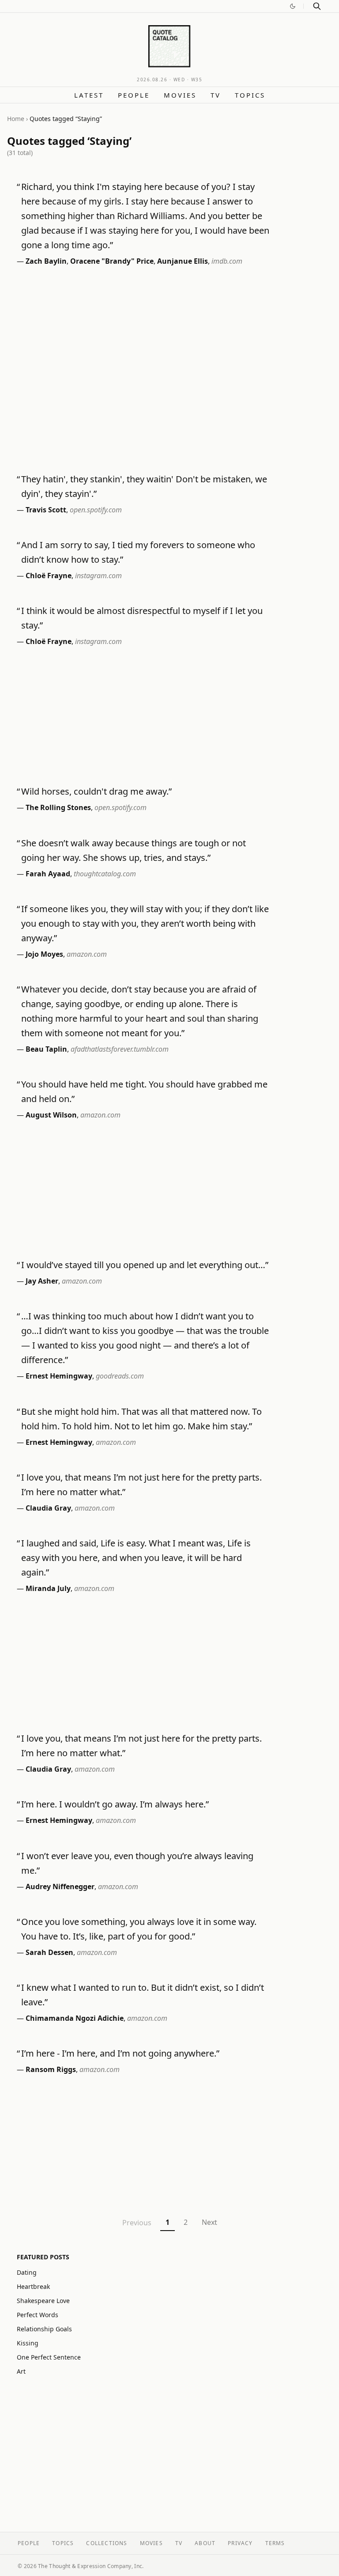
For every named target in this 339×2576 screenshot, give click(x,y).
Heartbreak (33, 2286)
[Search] (317, 6)
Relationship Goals (44, 2329)
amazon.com (87, 954)
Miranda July (48, 1588)
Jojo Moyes (44, 954)
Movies (180, 95)
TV (216, 95)
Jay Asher (42, 1281)
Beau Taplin (46, 1049)
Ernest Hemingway (59, 1376)
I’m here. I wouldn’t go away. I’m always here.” (115, 1804)
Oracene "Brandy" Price (112, 261)
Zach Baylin (46, 261)
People (134, 95)
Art (21, 2371)
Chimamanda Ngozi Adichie (75, 2018)
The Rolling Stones (58, 807)
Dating (27, 2272)
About (205, 2543)
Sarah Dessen (49, 1952)
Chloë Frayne (49, 576)
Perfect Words (38, 2315)
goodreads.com (120, 1376)
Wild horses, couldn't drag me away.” (96, 791)
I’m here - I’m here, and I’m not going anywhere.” (120, 2053)
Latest (89, 95)
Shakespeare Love (43, 2301)
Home (16, 119)
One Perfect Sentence (49, 2357)
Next (209, 2222)
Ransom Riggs (51, 2069)
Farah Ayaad (48, 874)
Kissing (28, 2343)
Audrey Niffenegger (60, 1887)
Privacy (240, 2543)
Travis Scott (46, 510)
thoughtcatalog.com (105, 874)
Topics (250, 95)
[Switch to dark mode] (293, 6)
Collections (107, 2543)
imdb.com (227, 261)
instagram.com (98, 576)
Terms (275, 2543)
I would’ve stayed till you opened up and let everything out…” (145, 1265)
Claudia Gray (48, 1508)
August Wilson (51, 1115)
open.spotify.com (96, 510)
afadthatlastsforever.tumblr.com (120, 1049)
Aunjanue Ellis (183, 261)
